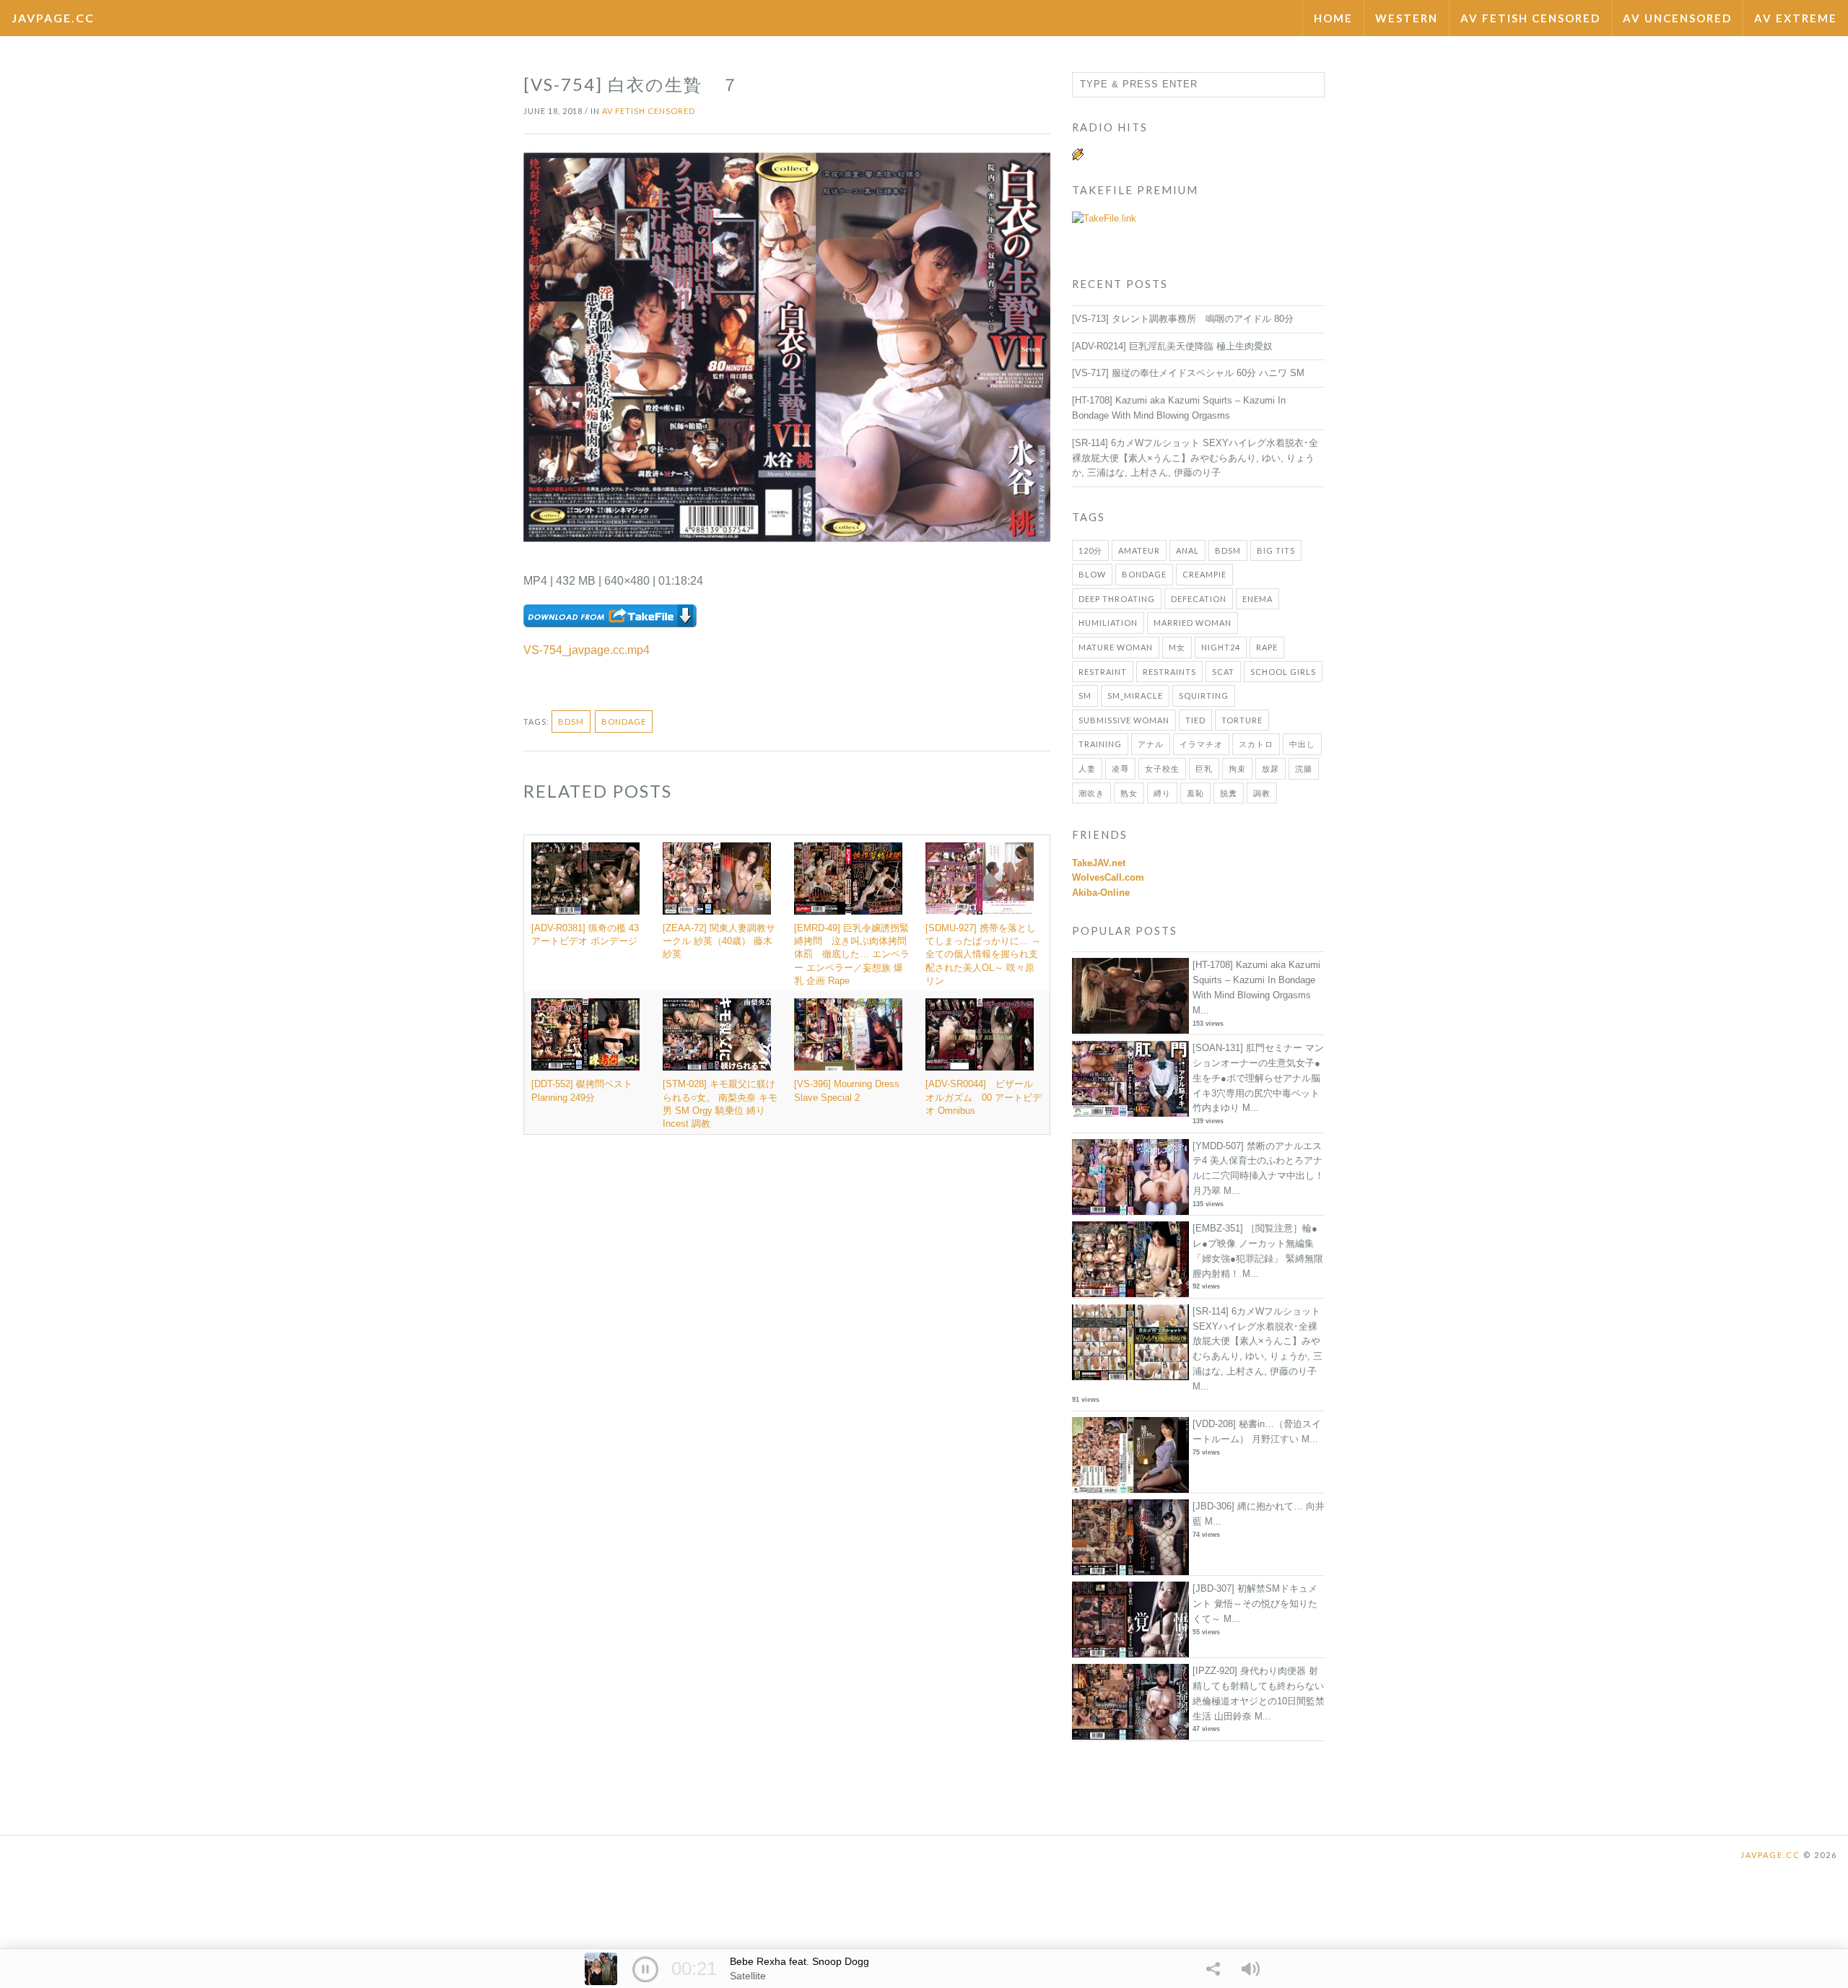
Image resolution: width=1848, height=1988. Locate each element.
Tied (1195, 720)
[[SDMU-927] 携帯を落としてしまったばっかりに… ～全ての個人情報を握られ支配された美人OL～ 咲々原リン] (984, 879)
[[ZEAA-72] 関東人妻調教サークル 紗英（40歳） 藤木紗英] (721, 879)
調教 (1262, 793)
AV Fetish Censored (1530, 18)
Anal (1187, 550)
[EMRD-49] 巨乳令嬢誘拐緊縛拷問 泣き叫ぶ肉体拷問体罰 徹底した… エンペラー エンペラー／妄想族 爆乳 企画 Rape (852, 954)
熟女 (1129, 793)
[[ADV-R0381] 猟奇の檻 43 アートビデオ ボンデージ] (590, 879)
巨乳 (1204, 768)
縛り (1162, 793)
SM (1085, 696)
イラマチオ (1201, 744)
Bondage (624, 721)
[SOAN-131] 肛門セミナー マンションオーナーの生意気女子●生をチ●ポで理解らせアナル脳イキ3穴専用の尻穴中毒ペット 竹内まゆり (1258, 1078)
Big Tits (1276, 550)
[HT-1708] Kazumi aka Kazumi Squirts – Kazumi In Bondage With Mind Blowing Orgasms (1256, 980)
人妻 (1087, 768)
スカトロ (1256, 744)
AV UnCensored (1677, 18)
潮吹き (1091, 793)
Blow (1092, 574)
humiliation (1108, 623)
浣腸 (1304, 768)
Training (1100, 744)
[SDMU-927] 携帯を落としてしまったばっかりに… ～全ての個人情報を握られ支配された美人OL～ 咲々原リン (983, 954)
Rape (1267, 647)
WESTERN (1407, 18)
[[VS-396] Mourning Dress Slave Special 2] (853, 1034)
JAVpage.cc (53, 18)
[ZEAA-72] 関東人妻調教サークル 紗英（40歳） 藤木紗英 (719, 941)
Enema (1258, 599)
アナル (1151, 744)
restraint (1103, 672)
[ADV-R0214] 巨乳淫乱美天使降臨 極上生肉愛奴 (1172, 346)
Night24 (1221, 647)
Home (1333, 18)
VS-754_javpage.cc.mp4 (587, 650)
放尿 (1270, 768)
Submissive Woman (1124, 720)
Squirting (1204, 696)
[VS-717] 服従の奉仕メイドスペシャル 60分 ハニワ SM (1188, 373)
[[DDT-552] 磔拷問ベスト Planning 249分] (590, 1034)
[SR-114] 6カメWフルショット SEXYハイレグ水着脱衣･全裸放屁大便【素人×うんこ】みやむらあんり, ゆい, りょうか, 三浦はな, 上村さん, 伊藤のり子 (1195, 458)
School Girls (1283, 672)
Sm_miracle (1135, 696)
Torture (1242, 720)
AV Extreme (1796, 18)
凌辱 (1120, 768)
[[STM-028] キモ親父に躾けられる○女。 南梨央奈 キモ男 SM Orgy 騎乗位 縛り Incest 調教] (721, 1034)
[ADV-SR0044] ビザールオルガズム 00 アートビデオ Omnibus (984, 1097)
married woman (1193, 623)
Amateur (1139, 550)
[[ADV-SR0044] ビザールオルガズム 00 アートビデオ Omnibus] (984, 1034)
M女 (1177, 647)
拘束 (1237, 768)
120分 (1090, 550)
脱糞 (1229, 793)
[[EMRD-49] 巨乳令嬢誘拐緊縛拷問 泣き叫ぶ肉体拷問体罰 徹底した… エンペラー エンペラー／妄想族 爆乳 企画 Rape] (853, 879)
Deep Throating (1117, 599)
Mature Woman (1116, 647)
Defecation (1199, 599)
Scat (1223, 672)
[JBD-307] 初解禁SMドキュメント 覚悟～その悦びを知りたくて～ (1255, 1604)
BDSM (571, 721)
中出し (1302, 744)
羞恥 (1195, 793)
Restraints (1169, 672)
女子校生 (1162, 768)
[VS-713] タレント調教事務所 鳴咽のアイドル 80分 (1183, 319)
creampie (1204, 574)
